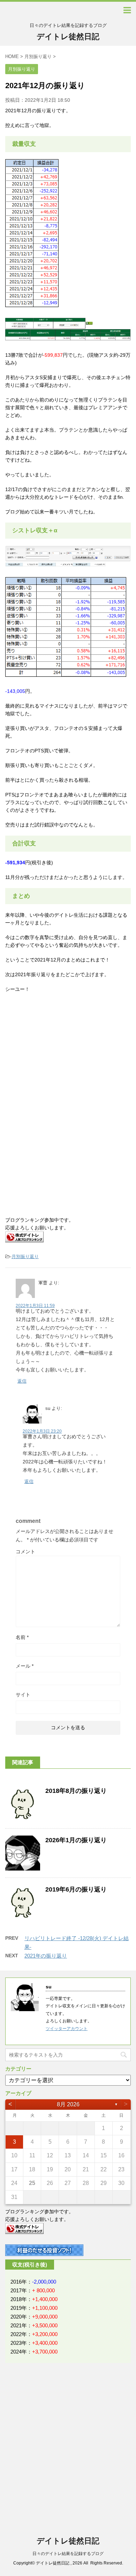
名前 (22, 1637)
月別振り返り (25, 1257)
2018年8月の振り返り (76, 1791)
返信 (22, 1381)
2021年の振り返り (46, 1956)
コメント (25, 1552)
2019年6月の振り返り (76, 1889)
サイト (23, 1695)
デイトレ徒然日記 (68, 37)
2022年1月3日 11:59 (35, 1306)
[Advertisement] (62, 1056)
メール (25, 1666)
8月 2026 (68, 2104)
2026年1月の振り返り (76, 1840)
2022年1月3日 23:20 (42, 1431)
